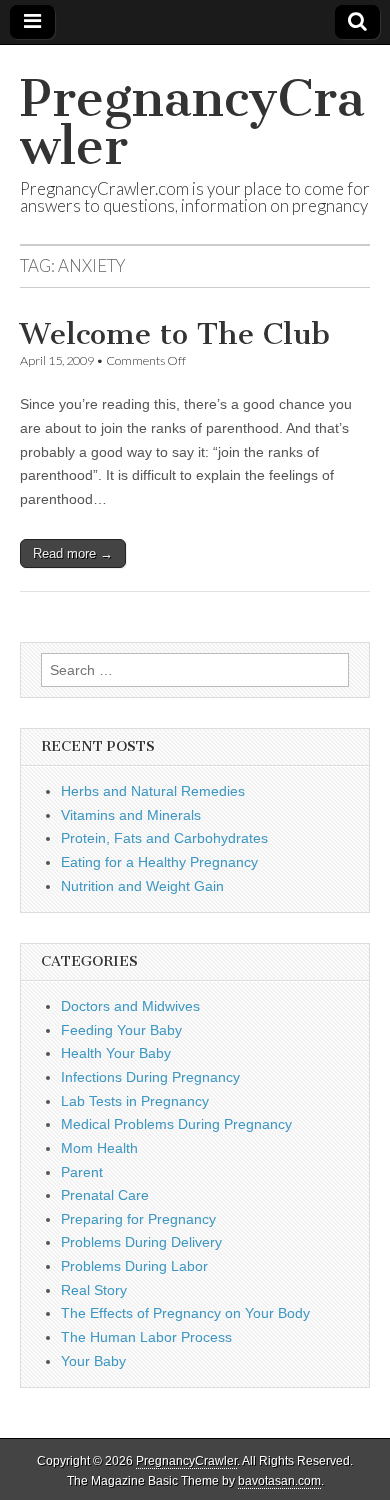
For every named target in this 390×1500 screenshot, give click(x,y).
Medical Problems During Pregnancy (176, 1124)
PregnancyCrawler (192, 122)
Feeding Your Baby (121, 1030)
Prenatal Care (105, 1195)
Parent (82, 1172)
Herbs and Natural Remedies (153, 791)
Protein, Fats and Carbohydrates (164, 838)
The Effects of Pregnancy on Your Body (185, 1313)
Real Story (94, 1290)
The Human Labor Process (146, 1337)
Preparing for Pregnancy (138, 1219)
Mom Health (99, 1148)
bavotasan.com (279, 1481)
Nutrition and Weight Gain (142, 886)
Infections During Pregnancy (150, 1077)
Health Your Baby (116, 1053)
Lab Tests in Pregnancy (135, 1101)
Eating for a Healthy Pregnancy (159, 862)
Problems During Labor (134, 1266)
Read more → (73, 553)
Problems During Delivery (141, 1242)
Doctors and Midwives (130, 1006)
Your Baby (93, 1361)
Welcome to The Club (175, 334)
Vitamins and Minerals (131, 815)
